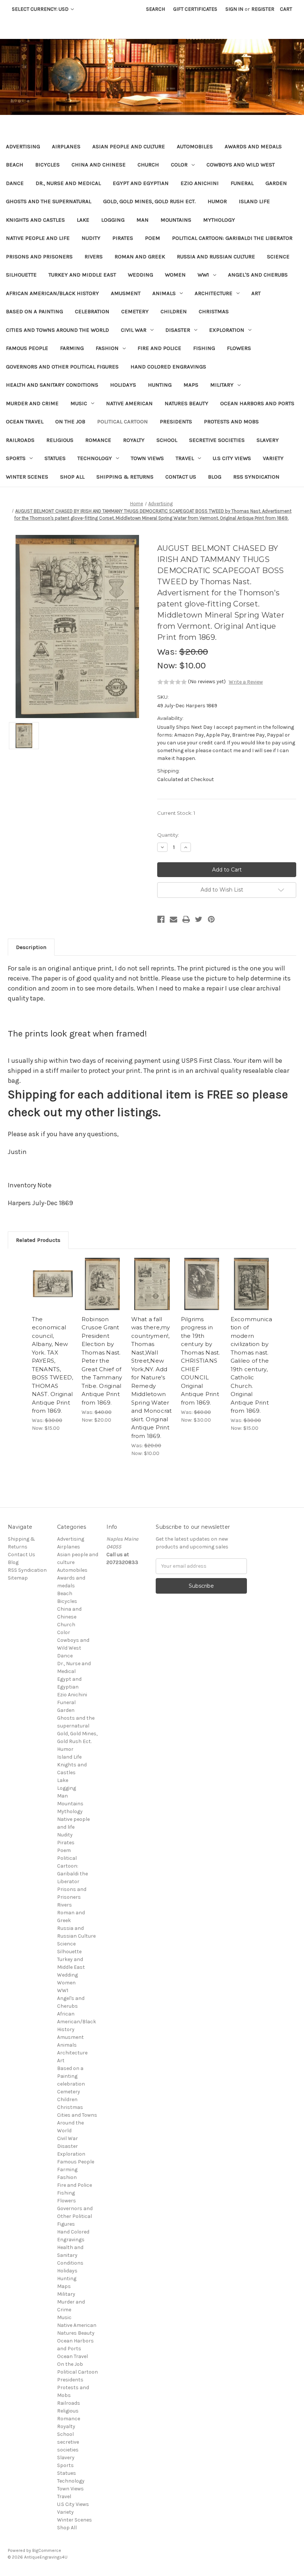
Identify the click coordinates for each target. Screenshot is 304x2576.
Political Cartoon (123, 421)
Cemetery (135, 311)
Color (179, 165)
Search (156, 9)
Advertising (23, 146)
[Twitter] (199, 919)
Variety (273, 458)
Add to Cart (53, 1293)
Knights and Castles (35, 220)
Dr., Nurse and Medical (68, 183)
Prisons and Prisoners (39, 257)
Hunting (160, 385)
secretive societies (217, 440)
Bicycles (47, 165)
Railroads (20, 440)
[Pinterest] (211, 919)
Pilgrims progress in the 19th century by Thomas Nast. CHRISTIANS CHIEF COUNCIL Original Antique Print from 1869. (201, 1361)
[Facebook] (161, 919)
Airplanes (66, 146)
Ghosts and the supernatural (49, 201)
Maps (191, 385)
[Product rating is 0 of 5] (172, 682)
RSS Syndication (256, 477)
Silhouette (21, 275)
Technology (95, 458)
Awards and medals (253, 146)
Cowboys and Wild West (241, 165)
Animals (164, 293)
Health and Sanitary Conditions (52, 385)
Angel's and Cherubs (258, 275)
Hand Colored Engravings (168, 367)
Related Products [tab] (38, 1240)
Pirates (123, 238)
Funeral (242, 183)
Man (143, 220)
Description (31, 947)
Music (79, 403)
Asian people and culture (129, 146)
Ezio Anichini (200, 183)
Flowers (239, 348)
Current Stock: (176, 813)
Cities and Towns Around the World (57, 330)
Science (278, 257)
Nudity (91, 238)
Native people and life (38, 238)
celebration (92, 311)
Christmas (214, 311)
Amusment (126, 293)
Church (148, 165)
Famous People (27, 348)
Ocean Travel (25, 421)
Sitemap (18, 1578)
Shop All (72, 477)
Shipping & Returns (125, 477)
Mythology (219, 220)
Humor (217, 201)
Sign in (234, 9)
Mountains (176, 220)
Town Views (147, 458)
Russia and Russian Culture (216, 257)
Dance (15, 183)
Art (256, 293)
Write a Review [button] (246, 682)
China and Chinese (99, 165)
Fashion (107, 348)
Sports (16, 458)
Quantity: (168, 835)
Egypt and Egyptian (141, 183)
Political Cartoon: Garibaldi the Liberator (232, 238)
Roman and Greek (140, 257)
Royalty (134, 440)
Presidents (176, 421)
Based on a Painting (34, 311)
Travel (185, 458)
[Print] (186, 919)
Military (222, 385)
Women (175, 275)
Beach (15, 165)
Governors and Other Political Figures (62, 367)
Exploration (227, 330)
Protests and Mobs (231, 421)
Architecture (214, 293)
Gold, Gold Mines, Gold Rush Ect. (149, 201)
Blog (215, 477)
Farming (72, 348)
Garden (276, 183)
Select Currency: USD (41, 9)
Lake (83, 220)
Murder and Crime (32, 403)
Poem (153, 238)
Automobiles (195, 146)
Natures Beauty (186, 403)
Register (263, 9)
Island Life (254, 201)
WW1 (203, 275)
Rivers (94, 257)
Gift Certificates (195, 9)
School (167, 440)
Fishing (204, 348)
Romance (98, 440)
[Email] (174, 919)
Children (174, 311)
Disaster (178, 330)
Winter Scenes (27, 477)
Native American (129, 403)
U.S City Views (232, 458)
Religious (60, 440)
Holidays (123, 385)
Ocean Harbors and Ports (257, 403)
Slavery (268, 440)
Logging (113, 220)
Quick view (53, 1275)
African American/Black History (52, 293)
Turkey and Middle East (82, 275)
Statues (55, 458)
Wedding (141, 275)
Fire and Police (159, 348)
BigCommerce (47, 2550)
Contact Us (181, 477)
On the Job (70, 421)
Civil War (134, 330)
